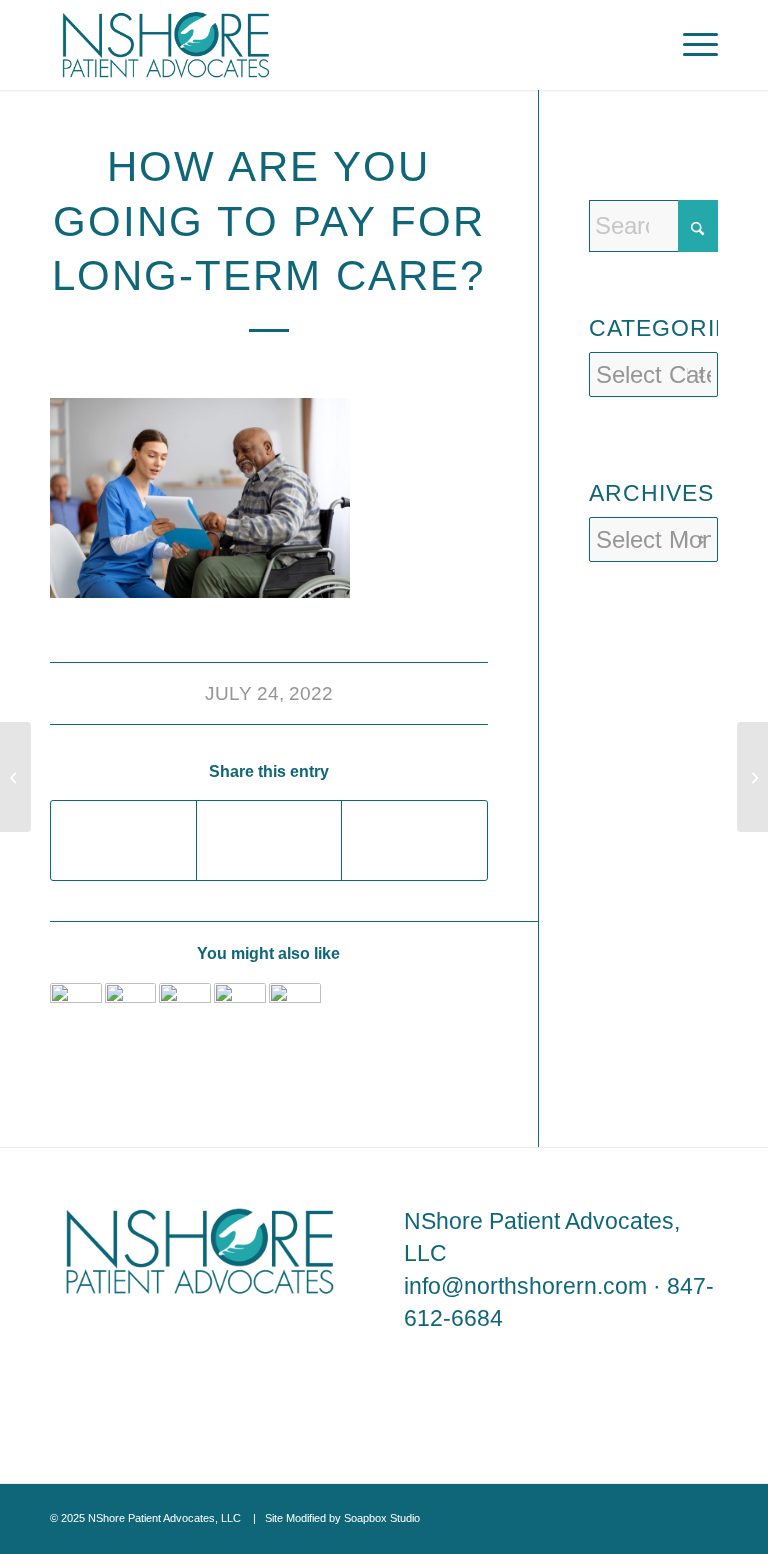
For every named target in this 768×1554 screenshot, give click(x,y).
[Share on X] (269, 840)
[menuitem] (690, 45)
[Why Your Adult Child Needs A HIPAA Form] (752, 777)
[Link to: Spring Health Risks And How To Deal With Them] (240, 1009)
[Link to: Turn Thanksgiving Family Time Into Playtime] (131, 1009)
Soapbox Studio (382, 1518)
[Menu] (690, 45)
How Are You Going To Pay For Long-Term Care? (268, 221)
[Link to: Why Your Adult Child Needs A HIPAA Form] (76, 1009)
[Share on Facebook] (123, 840)
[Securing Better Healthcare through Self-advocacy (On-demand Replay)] (15, 777)
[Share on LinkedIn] (414, 840)
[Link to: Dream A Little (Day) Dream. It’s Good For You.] (295, 1009)
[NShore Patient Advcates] (166, 45)
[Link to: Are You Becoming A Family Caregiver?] (185, 1009)
